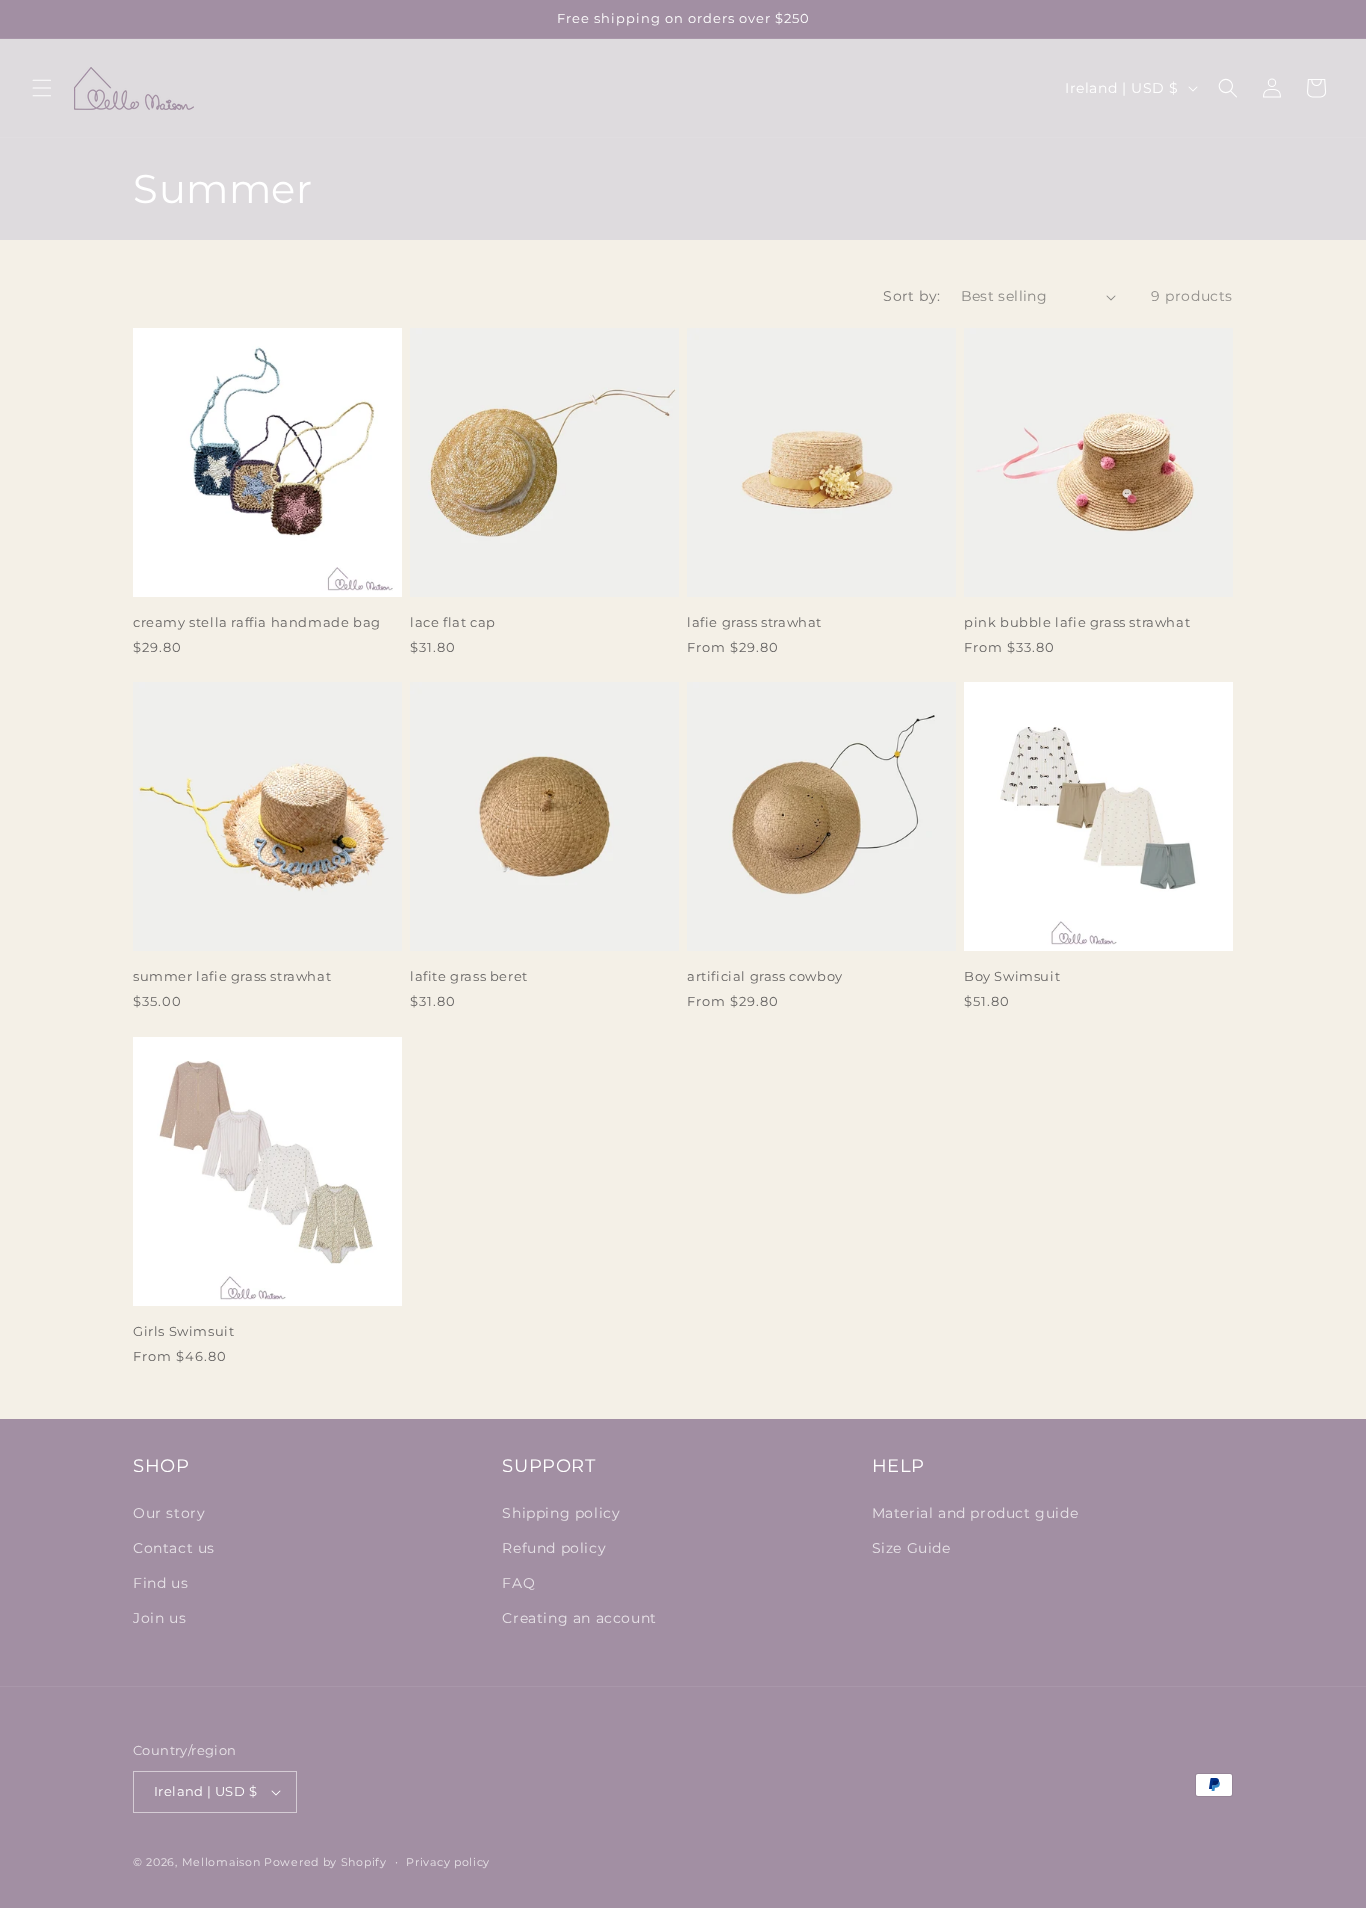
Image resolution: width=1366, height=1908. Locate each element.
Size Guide (911, 1548)
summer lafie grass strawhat (232, 976)
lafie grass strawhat (754, 622)
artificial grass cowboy (765, 976)
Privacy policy (448, 1862)
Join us (159, 1618)
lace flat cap (453, 622)
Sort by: (911, 296)
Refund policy (554, 1548)
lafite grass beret (469, 976)
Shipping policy (561, 1513)
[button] (42, 88)
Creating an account (579, 1618)
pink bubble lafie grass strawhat (1077, 622)
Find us (160, 1583)
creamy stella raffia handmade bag (257, 622)
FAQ (518, 1583)
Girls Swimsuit (183, 1331)
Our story (169, 1513)
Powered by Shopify (325, 1862)
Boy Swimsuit (1012, 976)
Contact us (174, 1548)
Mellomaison (221, 1862)
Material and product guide (975, 1513)
